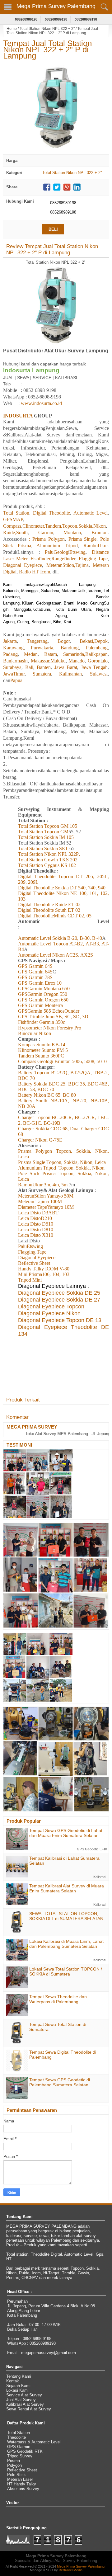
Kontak (13, 2381)
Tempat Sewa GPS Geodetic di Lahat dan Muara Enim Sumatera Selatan (66, 1833)
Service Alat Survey (24, 2395)
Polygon (14, 2465)
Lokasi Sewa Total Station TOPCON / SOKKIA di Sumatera (66, 1971)
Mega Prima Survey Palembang (56, 6)
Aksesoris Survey (23, 2489)
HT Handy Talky (22, 2484)
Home (12, 29)
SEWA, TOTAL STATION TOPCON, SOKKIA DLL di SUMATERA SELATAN (66, 1916)
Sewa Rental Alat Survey (29, 2409)
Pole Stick (16, 2475)
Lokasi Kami (17, 2390)
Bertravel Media (71, 2570)
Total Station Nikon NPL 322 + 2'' (47, 29)
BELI (53, 229)
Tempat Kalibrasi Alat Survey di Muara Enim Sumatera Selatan (67, 1888)
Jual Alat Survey (21, 2400)
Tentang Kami (19, 2376)
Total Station (19, 2433)
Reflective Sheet (22, 2470)
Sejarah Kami (18, 2386)
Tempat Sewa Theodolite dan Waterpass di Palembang (58, 1999)
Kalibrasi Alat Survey (25, 2404)
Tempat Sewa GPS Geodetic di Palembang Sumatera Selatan (60, 2082)
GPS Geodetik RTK (25, 2451)
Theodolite (16, 2437)
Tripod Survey (20, 2456)
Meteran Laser (20, 2479)
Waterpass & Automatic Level (34, 2442)
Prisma (14, 2461)
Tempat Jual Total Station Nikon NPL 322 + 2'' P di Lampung (47, 49)
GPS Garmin (19, 2447)
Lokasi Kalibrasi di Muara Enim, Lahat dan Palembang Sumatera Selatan (66, 1944)
